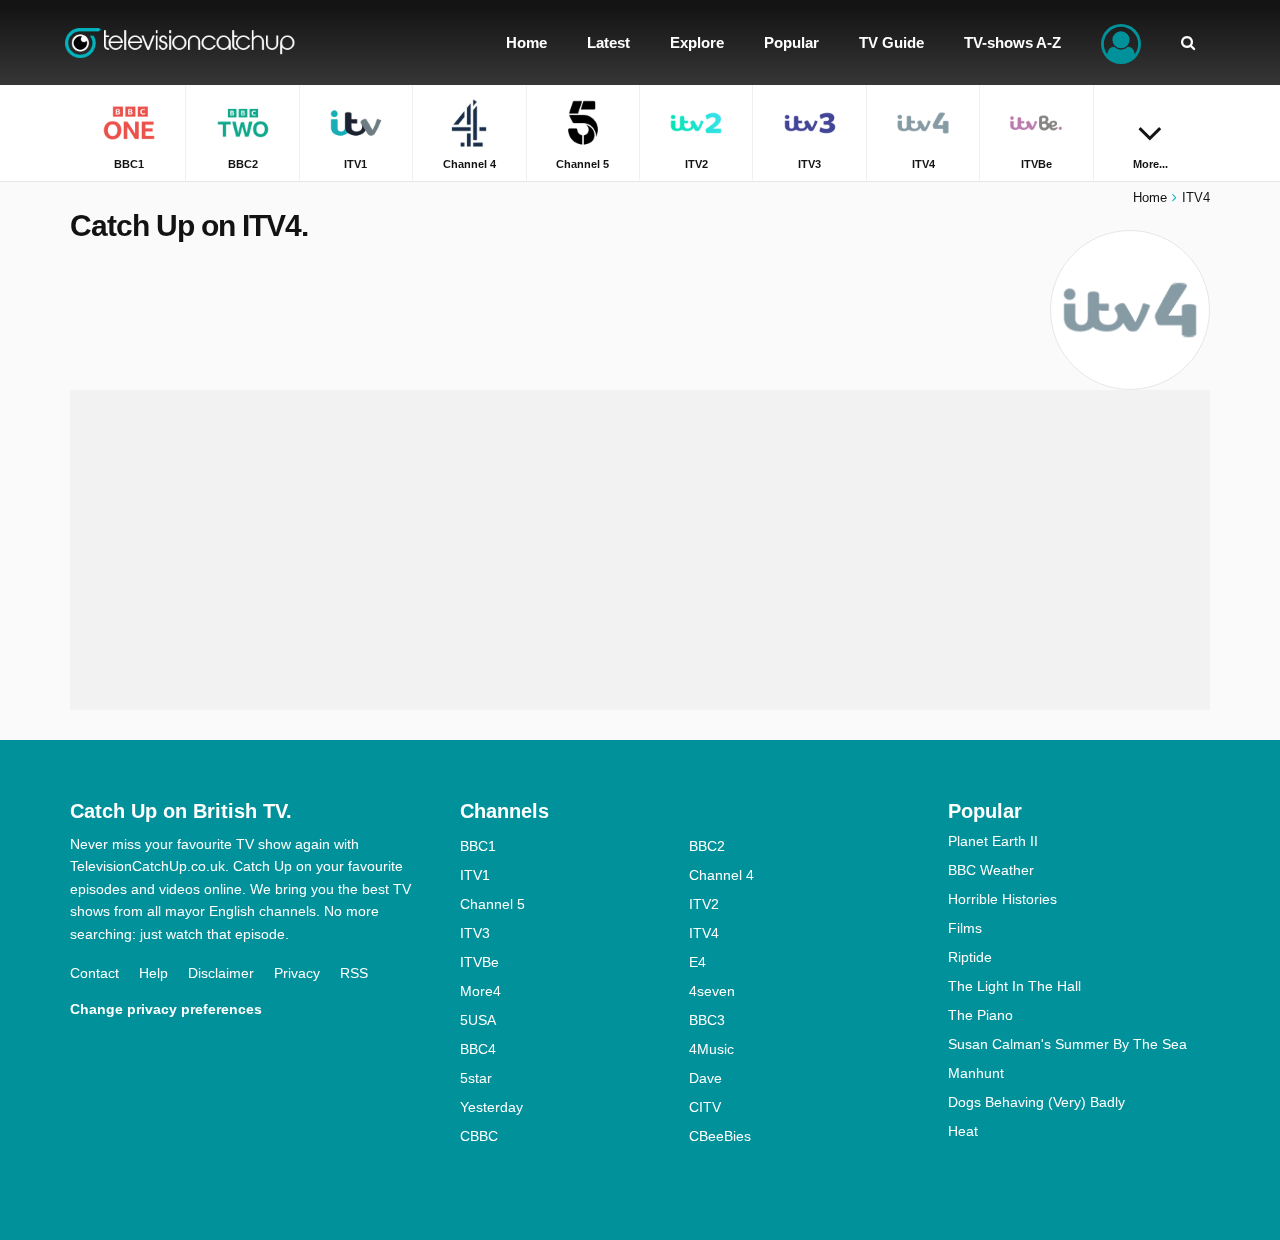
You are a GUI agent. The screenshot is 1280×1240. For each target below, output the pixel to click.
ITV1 (475, 875)
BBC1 (478, 846)
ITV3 (475, 933)
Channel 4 (721, 875)
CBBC (479, 1136)
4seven (712, 991)
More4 (480, 991)
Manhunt (976, 1073)
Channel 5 (492, 904)
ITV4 (704, 933)
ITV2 (704, 904)
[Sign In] (1121, 42)
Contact (94, 973)
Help (153, 973)
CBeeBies (720, 1136)
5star (476, 1078)
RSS (354, 973)
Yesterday (491, 1107)
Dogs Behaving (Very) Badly (1036, 1102)
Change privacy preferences (166, 1009)
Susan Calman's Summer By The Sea (1067, 1044)
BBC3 (707, 1020)
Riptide (970, 957)
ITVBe (479, 962)
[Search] (1188, 42)
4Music (711, 1049)
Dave (705, 1078)
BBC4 (478, 1049)
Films (965, 928)
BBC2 (707, 846)
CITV (705, 1107)
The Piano (980, 1015)
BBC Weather (991, 870)
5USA (478, 1020)
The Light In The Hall (1014, 986)
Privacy (297, 973)
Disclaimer (221, 973)
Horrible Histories (1002, 899)
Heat (963, 1131)
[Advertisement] (640, 550)
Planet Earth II (993, 841)
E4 (697, 962)
